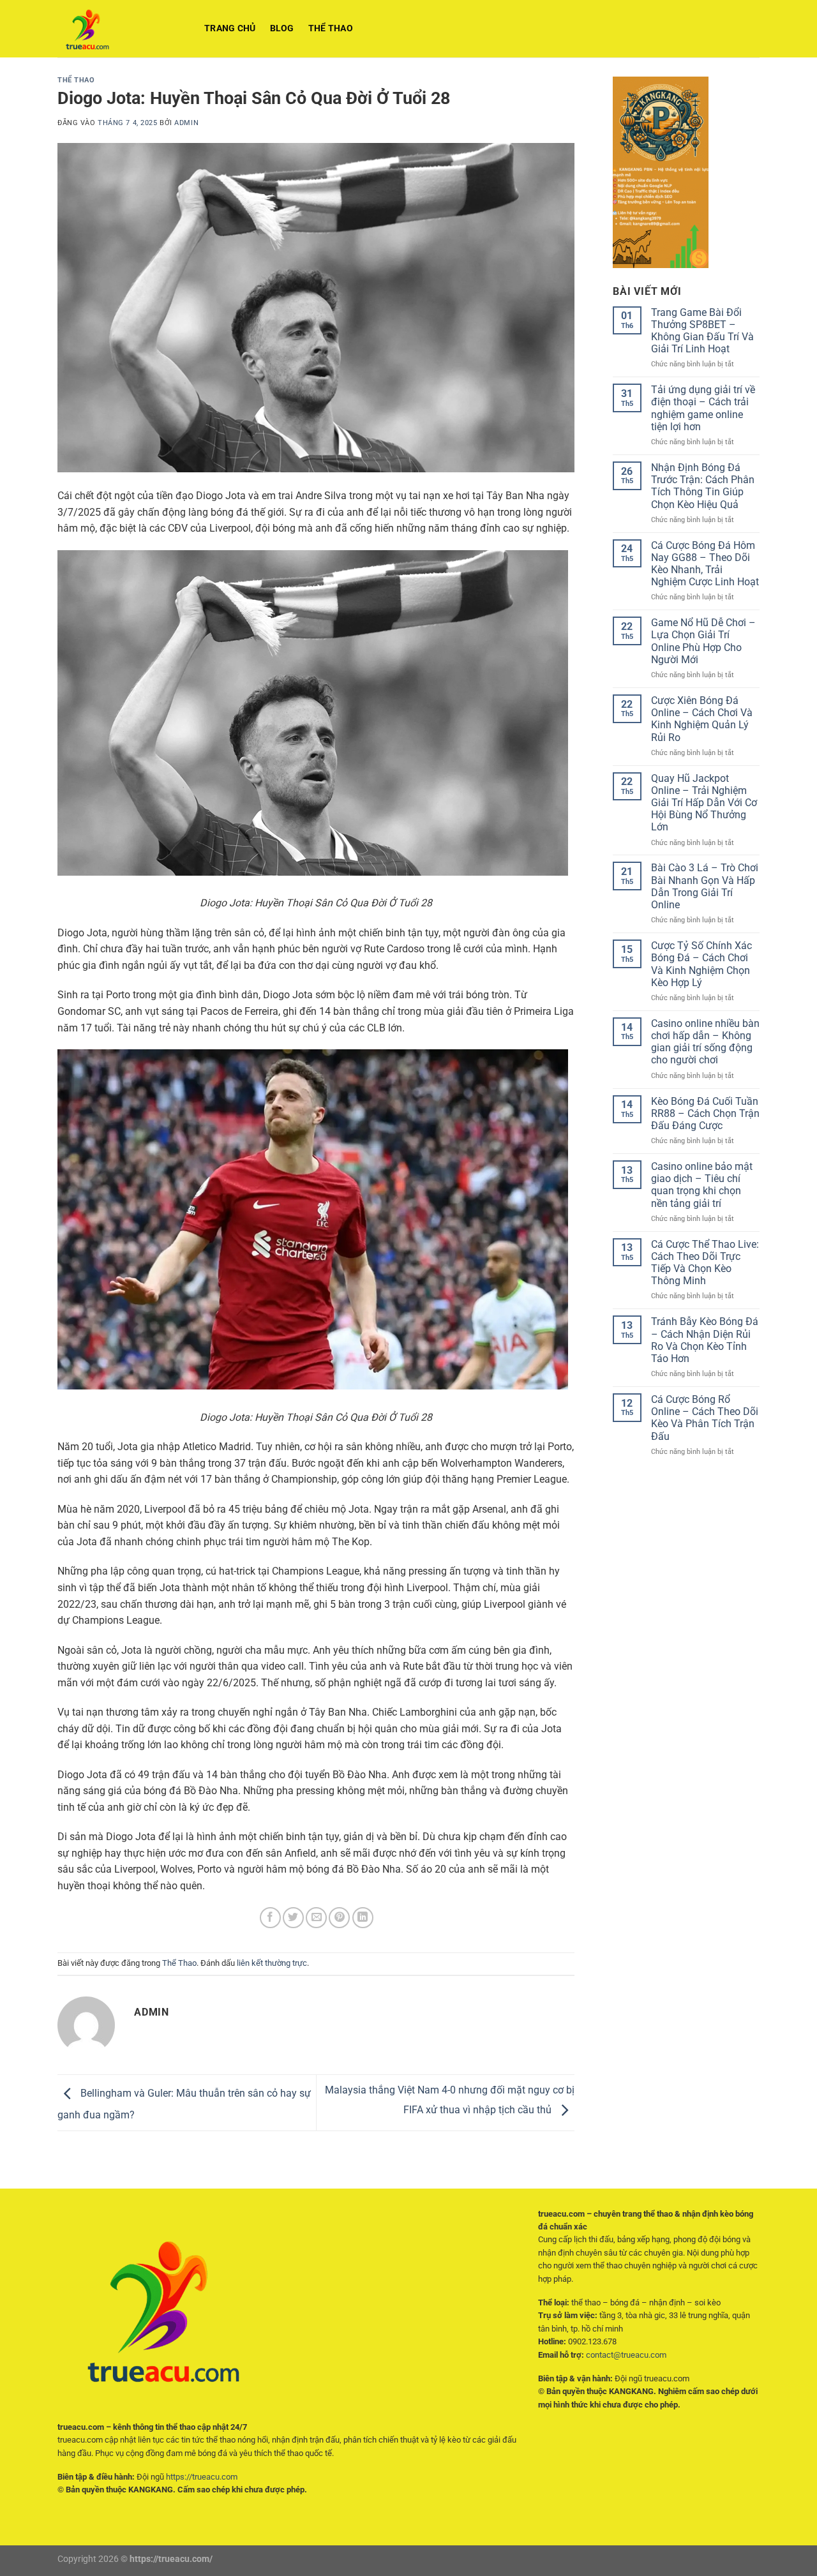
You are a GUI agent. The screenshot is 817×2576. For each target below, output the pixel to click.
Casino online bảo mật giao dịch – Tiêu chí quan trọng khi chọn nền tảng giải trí (702, 1185)
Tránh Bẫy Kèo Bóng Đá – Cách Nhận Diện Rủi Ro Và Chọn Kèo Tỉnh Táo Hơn (705, 1340)
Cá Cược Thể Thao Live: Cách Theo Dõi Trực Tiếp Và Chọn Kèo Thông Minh (705, 1263)
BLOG (282, 28)
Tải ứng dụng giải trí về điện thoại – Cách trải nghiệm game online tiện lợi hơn (703, 408)
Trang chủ (230, 28)
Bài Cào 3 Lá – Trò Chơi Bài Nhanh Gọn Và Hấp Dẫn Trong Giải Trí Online (705, 886)
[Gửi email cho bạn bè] (316, 1918)
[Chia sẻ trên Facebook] (270, 1918)
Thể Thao (331, 28)
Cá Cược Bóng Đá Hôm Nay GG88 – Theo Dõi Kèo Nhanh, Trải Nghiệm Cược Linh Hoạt (705, 564)
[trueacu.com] (121, 29)
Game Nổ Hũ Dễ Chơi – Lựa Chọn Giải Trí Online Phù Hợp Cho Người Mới (703, 641)
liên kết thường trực (272, 1963)
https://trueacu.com (202, 2477)
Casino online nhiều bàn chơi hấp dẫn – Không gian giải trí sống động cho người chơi (705, 1042)
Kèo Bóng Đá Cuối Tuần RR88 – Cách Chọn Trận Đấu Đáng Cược (705, 1113)
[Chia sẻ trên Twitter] (293, 1918)
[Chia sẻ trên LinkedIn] (363, 1918)
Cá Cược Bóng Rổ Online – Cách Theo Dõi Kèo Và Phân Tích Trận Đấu (705, 1418)
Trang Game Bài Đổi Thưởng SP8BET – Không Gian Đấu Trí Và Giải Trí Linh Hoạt (702, 331)
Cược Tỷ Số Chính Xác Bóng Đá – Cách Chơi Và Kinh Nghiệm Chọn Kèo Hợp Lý (701, 964)
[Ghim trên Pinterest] (339, 1918)
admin (186, 123)
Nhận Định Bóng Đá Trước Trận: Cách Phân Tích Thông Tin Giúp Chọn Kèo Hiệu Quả (703, 486)
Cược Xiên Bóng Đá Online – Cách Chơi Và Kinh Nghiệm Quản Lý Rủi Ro (702, 719)
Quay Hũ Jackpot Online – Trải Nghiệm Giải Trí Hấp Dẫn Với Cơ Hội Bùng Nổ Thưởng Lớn (704, 803)
